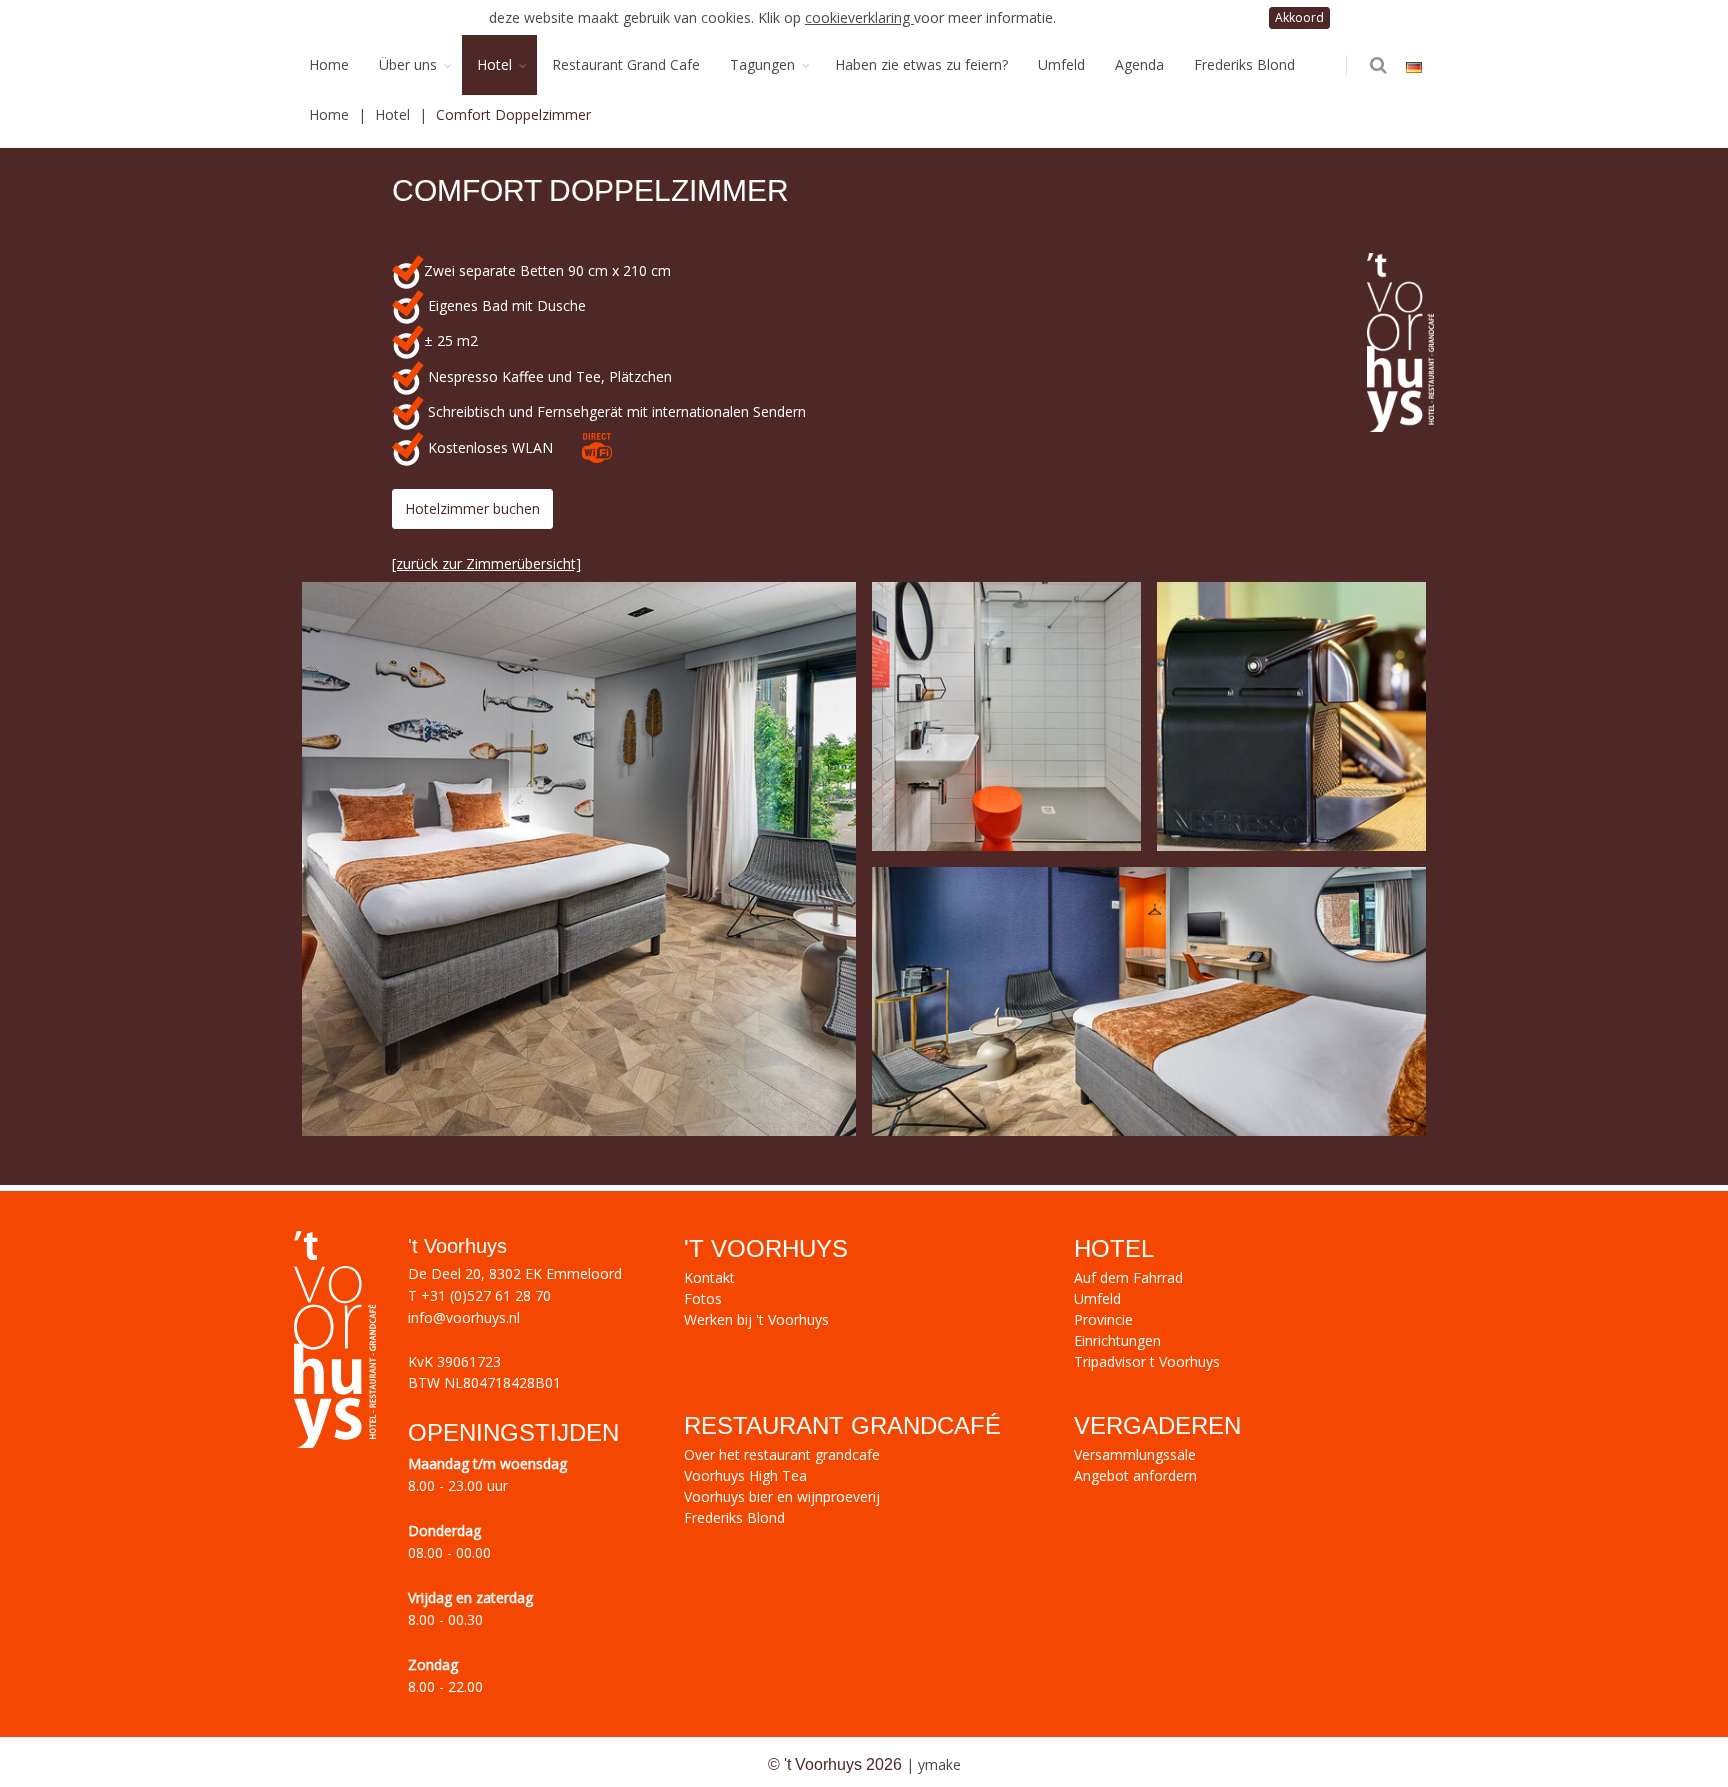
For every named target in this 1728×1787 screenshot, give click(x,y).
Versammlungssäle (1135, 1454)
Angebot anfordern (1135, 1475)
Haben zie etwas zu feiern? (921, 64)
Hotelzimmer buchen (472, 508)
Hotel (494, 64)
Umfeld (1061, 64)
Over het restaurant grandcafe (782, 1454)
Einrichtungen (1117, 1340)
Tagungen (762, 64)
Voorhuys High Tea (745, 1475)
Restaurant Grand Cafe (626, 64)
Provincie (1103, 1319)
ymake (939, 1764)
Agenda (1139, 64)
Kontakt (709, 1277)
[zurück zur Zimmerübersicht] (486, 563)
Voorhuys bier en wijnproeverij (782, 1496)
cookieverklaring (859, 17)
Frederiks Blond (1244, 64)
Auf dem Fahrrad (1128, 1277)
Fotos (703, 1298)
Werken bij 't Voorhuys (756, 1319)
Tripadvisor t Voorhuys (1147, 1361)
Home (329, 64)
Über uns (408, 64)
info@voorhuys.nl (464, 1317)
